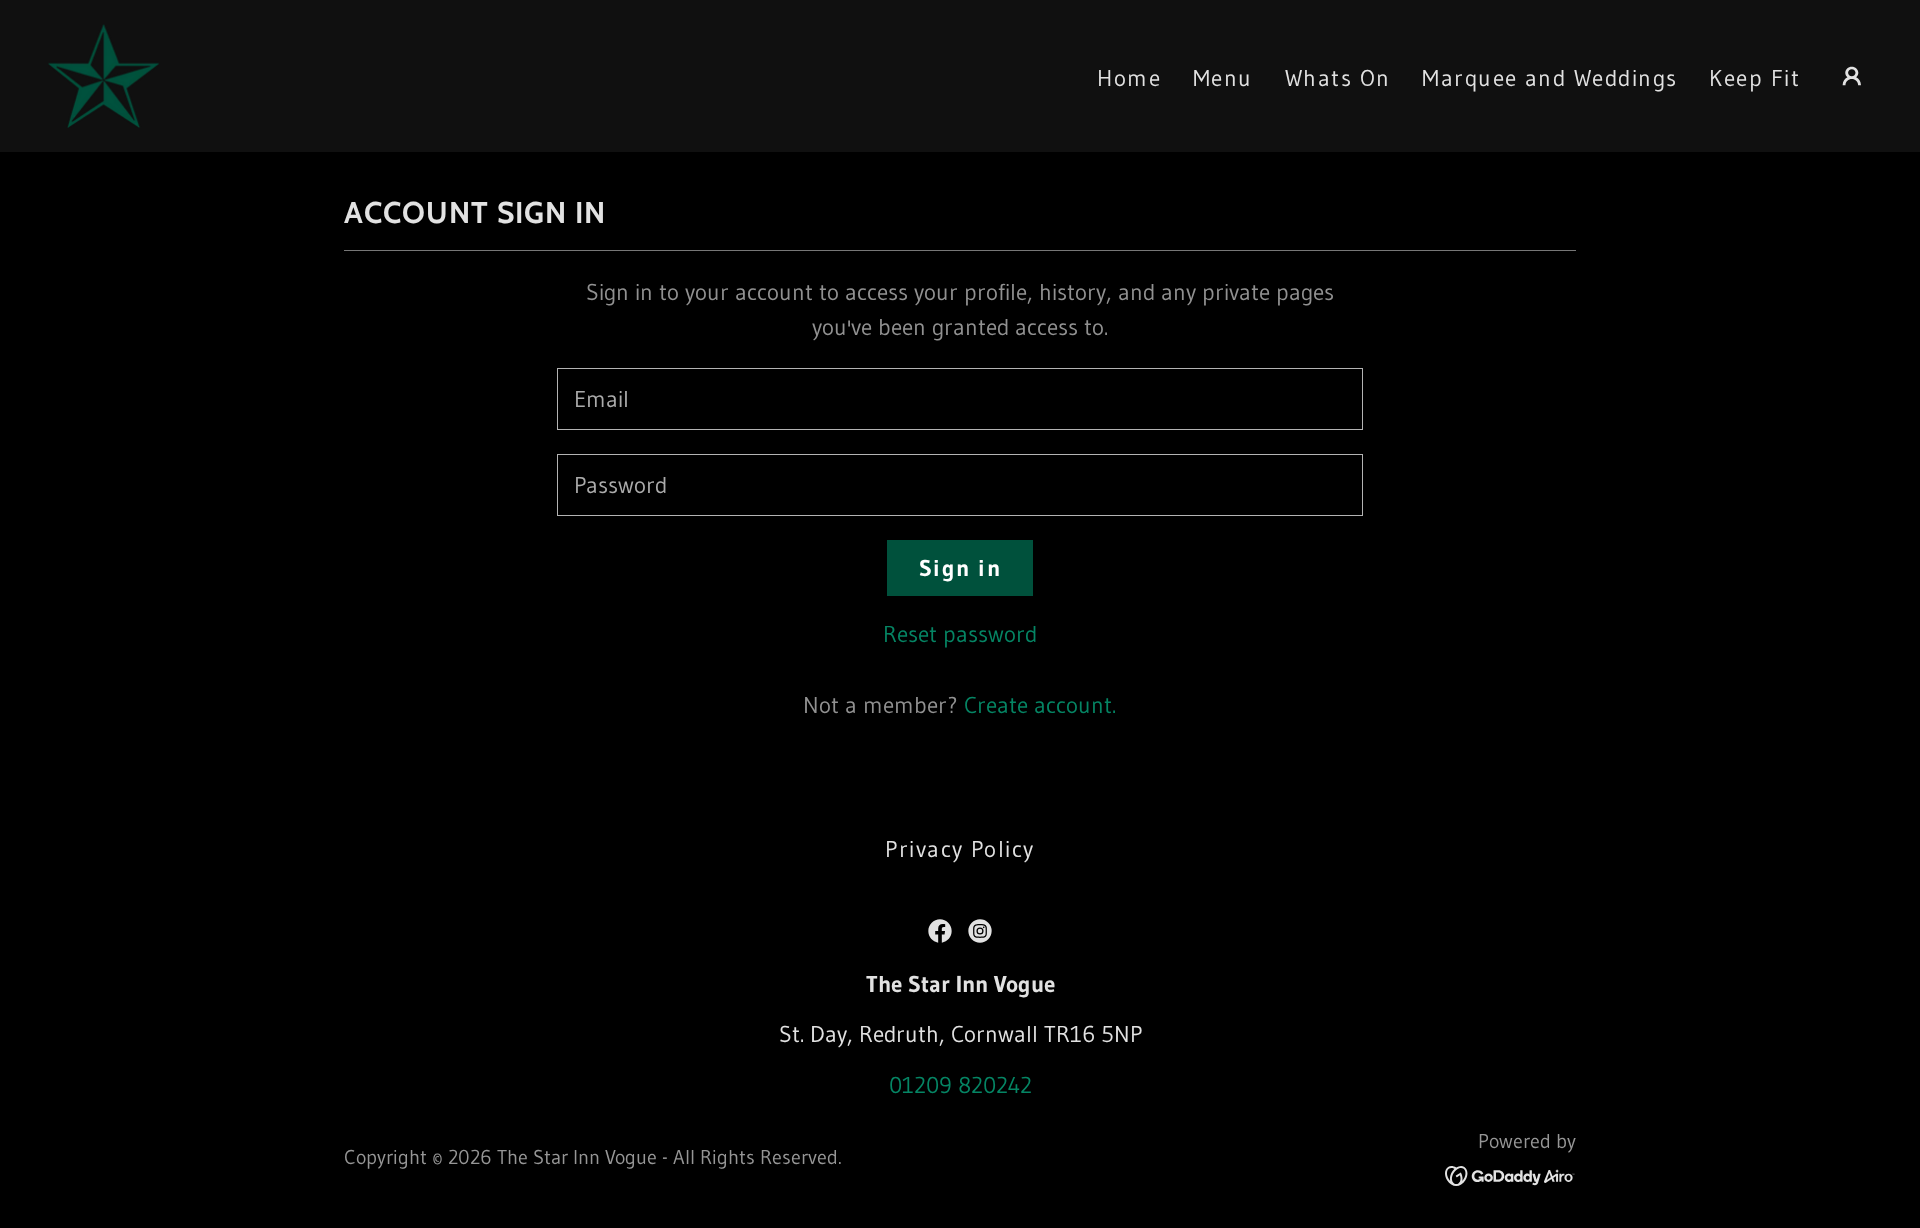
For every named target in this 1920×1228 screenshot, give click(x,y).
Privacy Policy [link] (959, 849)
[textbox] (959, 399)
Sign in (960, 568)
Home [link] (1129, 78)
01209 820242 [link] (960, 1085)
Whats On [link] (1338, 78)
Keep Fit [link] (1754, 78)
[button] (1852, 76)
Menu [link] (1223, 78)
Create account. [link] (1040, 705)
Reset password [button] (960, 634)
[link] (103, 74)
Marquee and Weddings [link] (1549, 78)
